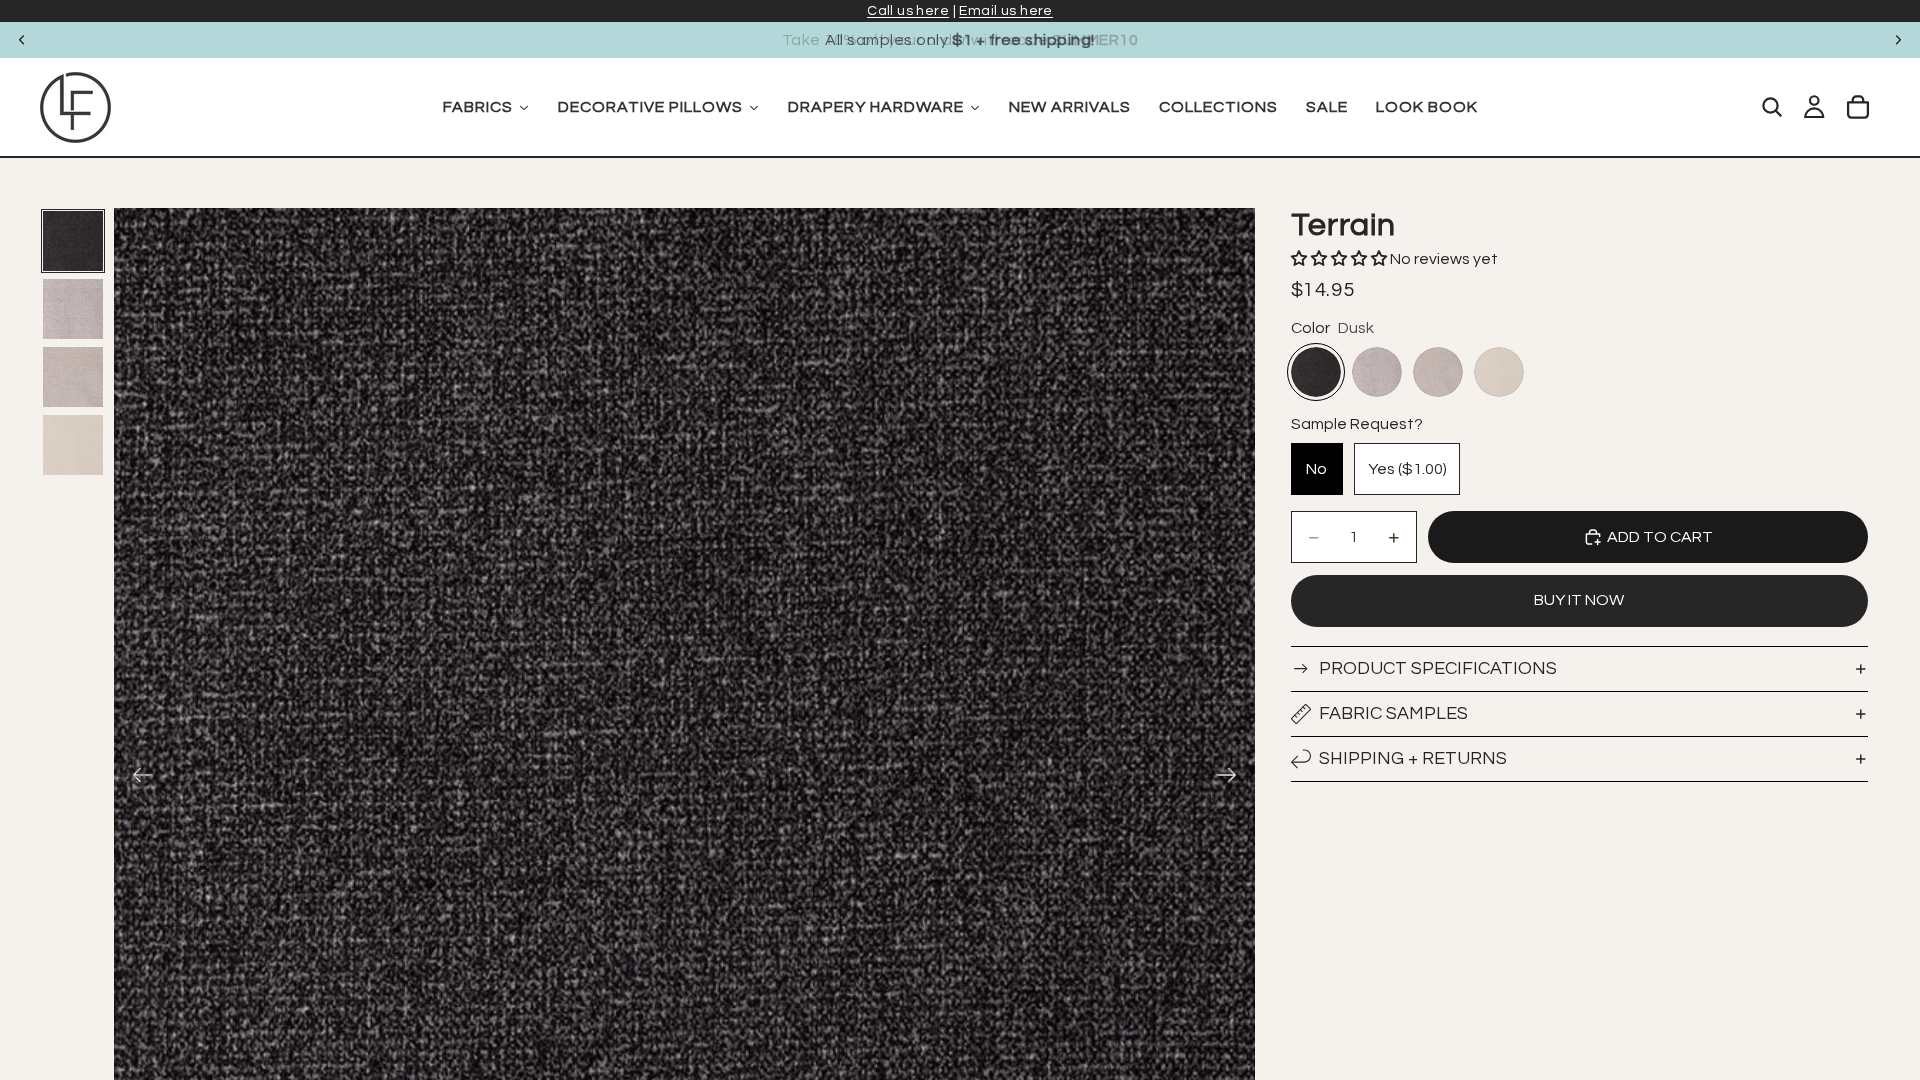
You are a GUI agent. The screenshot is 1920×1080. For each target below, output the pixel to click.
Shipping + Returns (1413, 758)
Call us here (908, 11)
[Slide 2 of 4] (73, 309)
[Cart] (1858, 107)
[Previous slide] (22, 40)
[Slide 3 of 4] (73, 377)
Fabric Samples (1393, 713)
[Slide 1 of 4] (73, 241)
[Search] (1772, 107)
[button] (1340, 259)
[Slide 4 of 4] (73, 445)
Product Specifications (1438, 668)
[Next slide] (1898, 40)
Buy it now (1579, 600)
